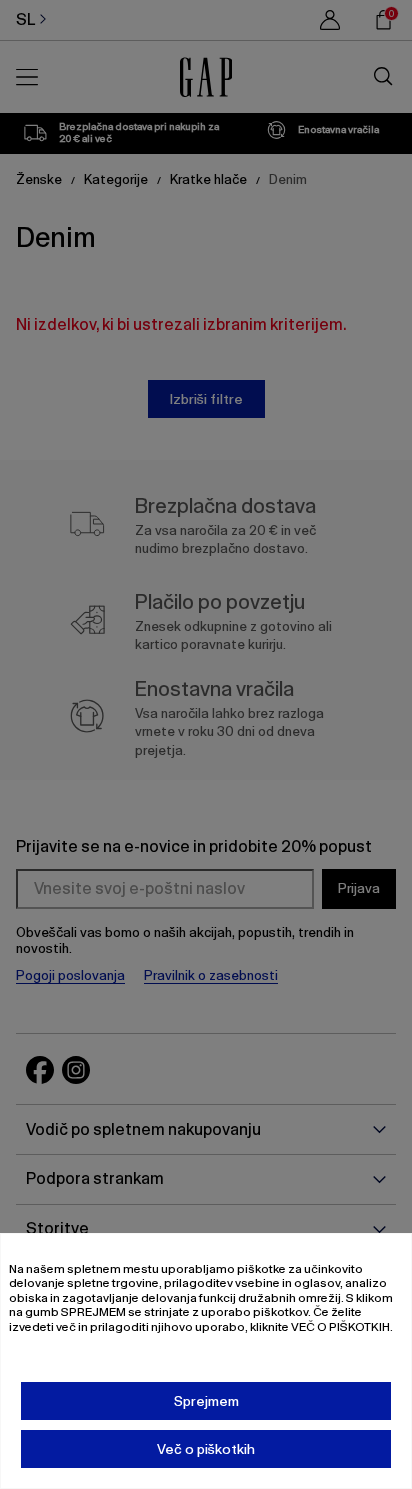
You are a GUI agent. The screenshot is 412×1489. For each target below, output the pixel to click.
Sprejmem (206, 1401)
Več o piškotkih (206, 1449)
